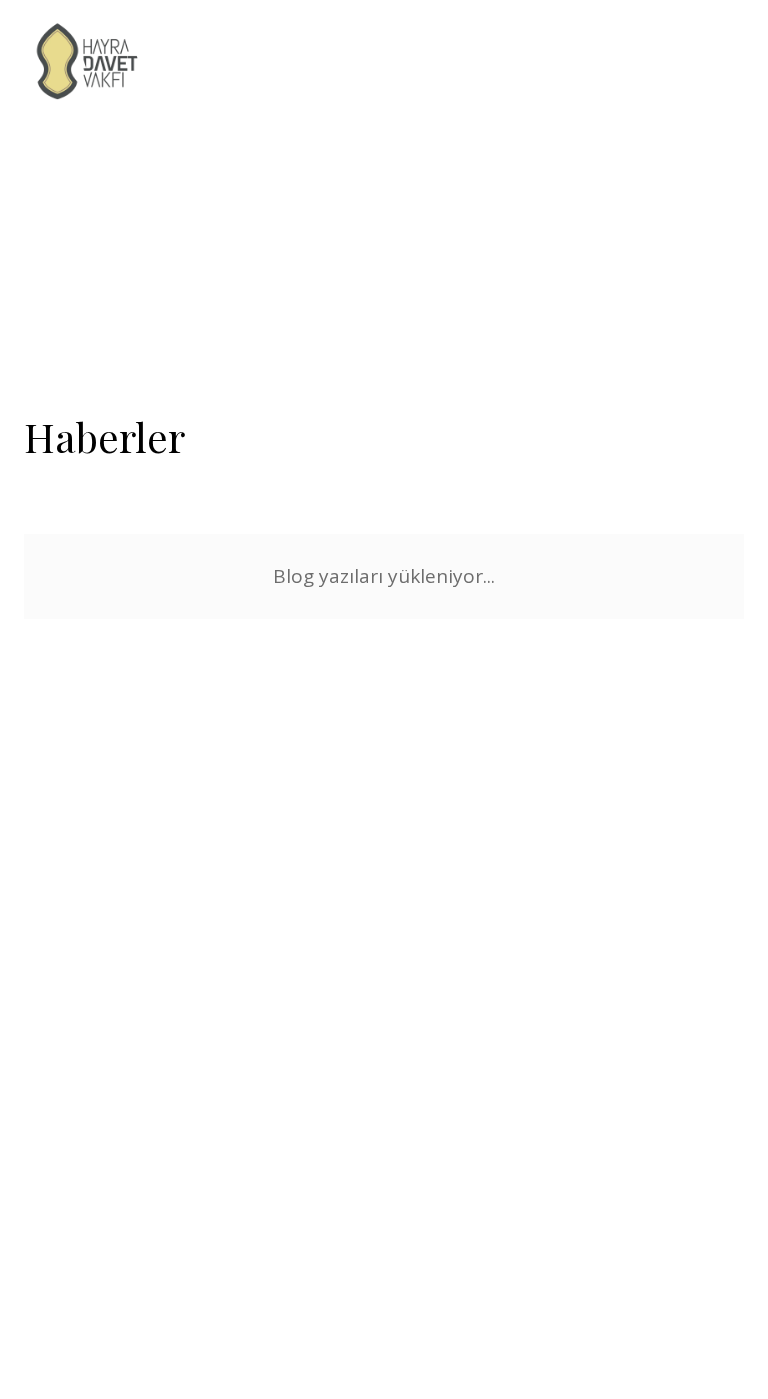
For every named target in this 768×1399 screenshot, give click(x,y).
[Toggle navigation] (732, 63)
